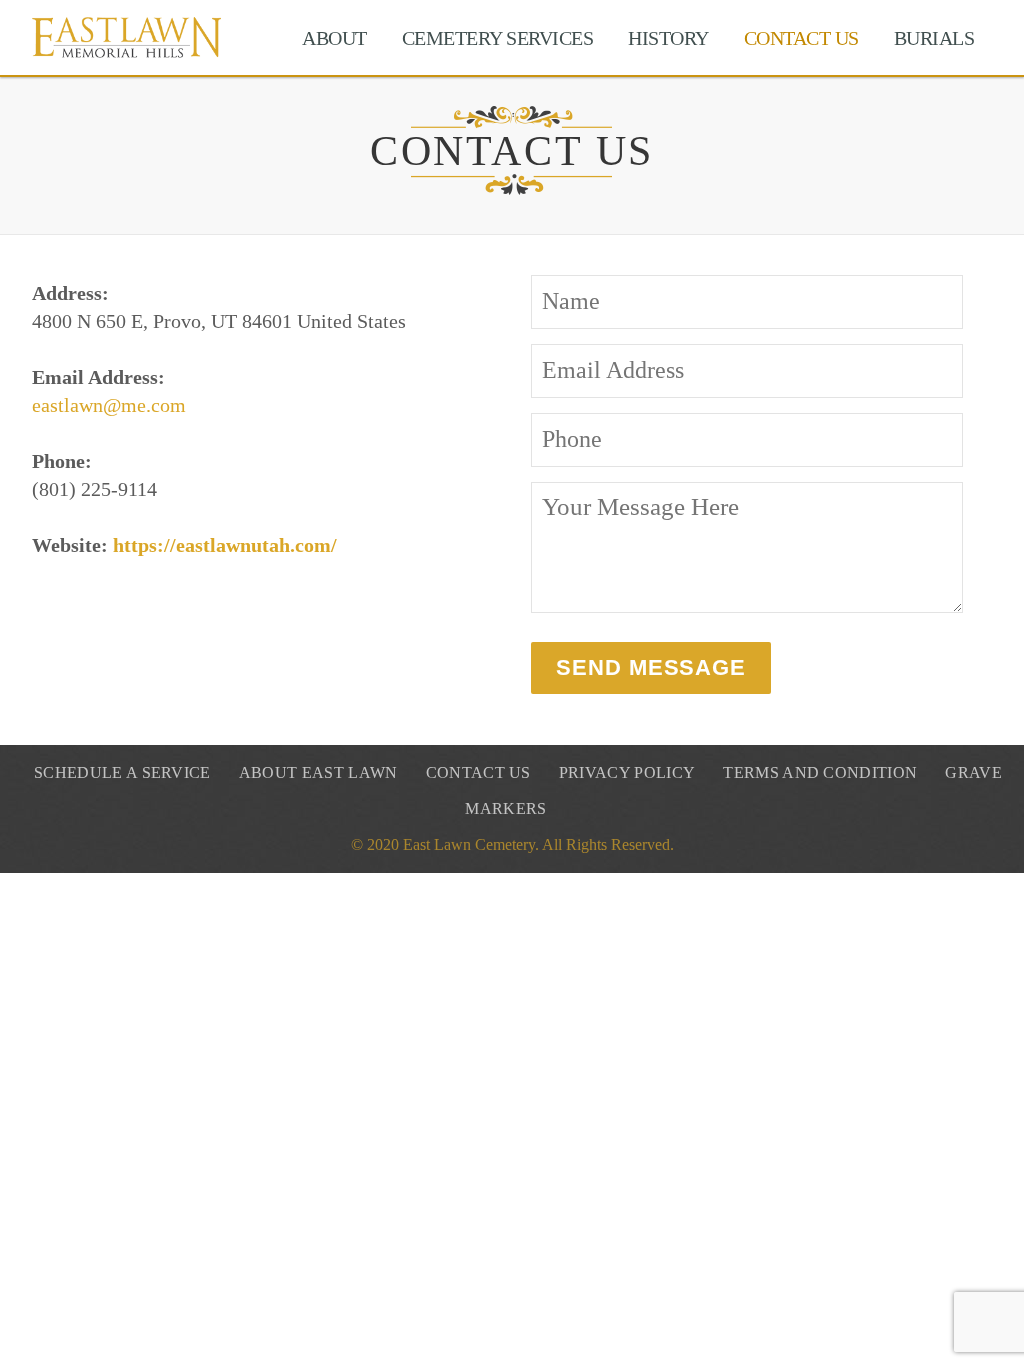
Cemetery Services (498, 38)
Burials (934, 38)
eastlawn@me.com (109, 405)
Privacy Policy (627, 772)
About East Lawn (318, 772)
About (334, 38)
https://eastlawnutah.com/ (225, 545)
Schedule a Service (122, 772)
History (668, 38)
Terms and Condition (820, 772)
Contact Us (801, 38)
